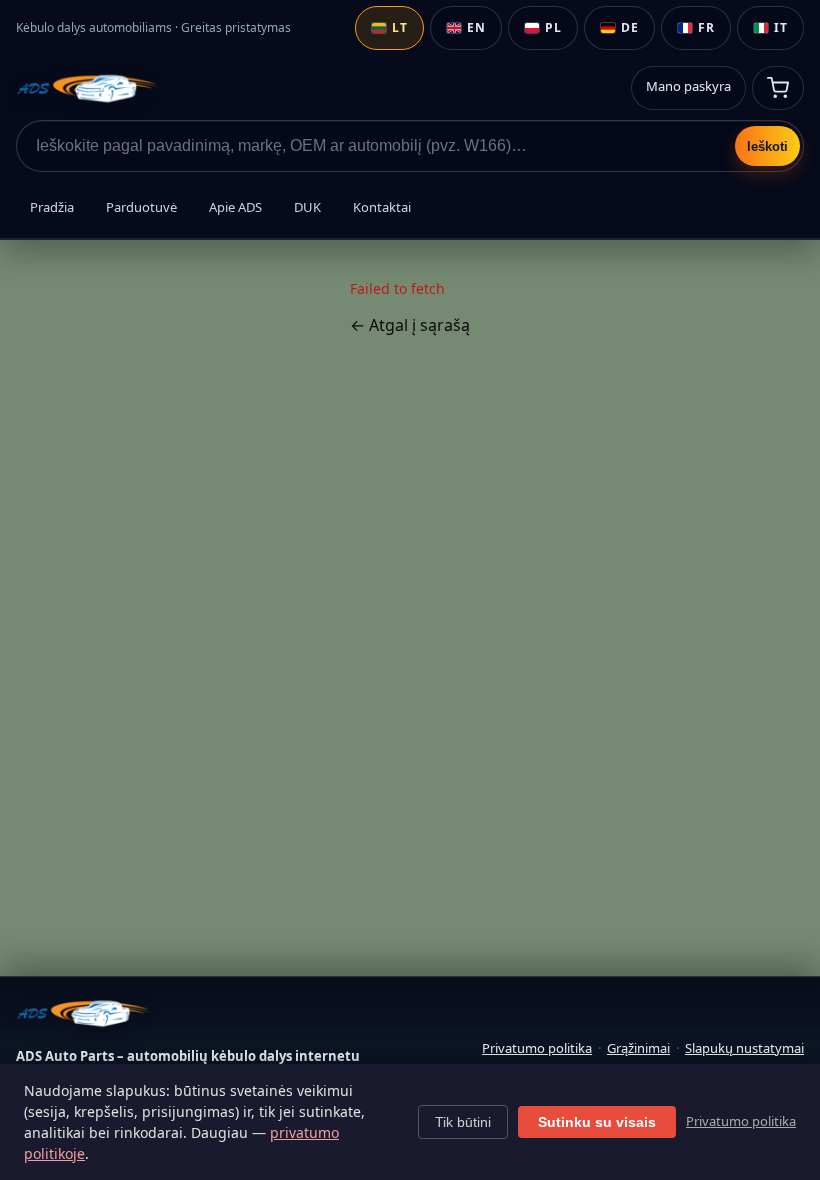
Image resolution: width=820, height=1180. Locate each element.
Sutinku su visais (597, 1122)
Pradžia (52, 207)
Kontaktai (382, 207)
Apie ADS (235, 207)
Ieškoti (767, 146)
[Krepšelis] (778, 88)
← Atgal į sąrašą (410, 325)
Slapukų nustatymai (744, 1048)
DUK (307, 207)
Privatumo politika (537, 1048)
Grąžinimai (638, 1048)
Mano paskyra (688, 86)
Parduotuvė (141, 207)
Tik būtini (463, 1122)
